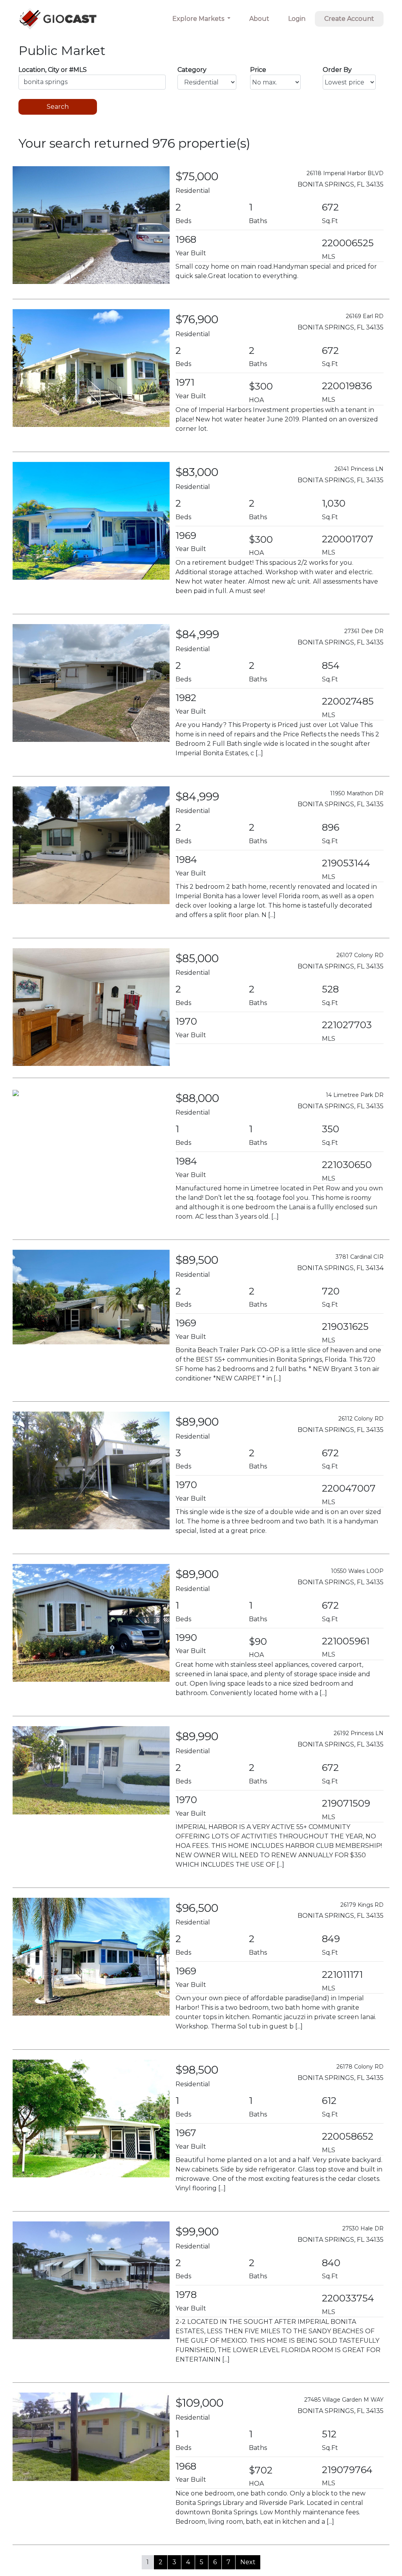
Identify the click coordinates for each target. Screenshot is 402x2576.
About (259, 19)
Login (297, 19)
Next (248, 2562)
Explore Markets (199, 19)
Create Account (349, 19)
